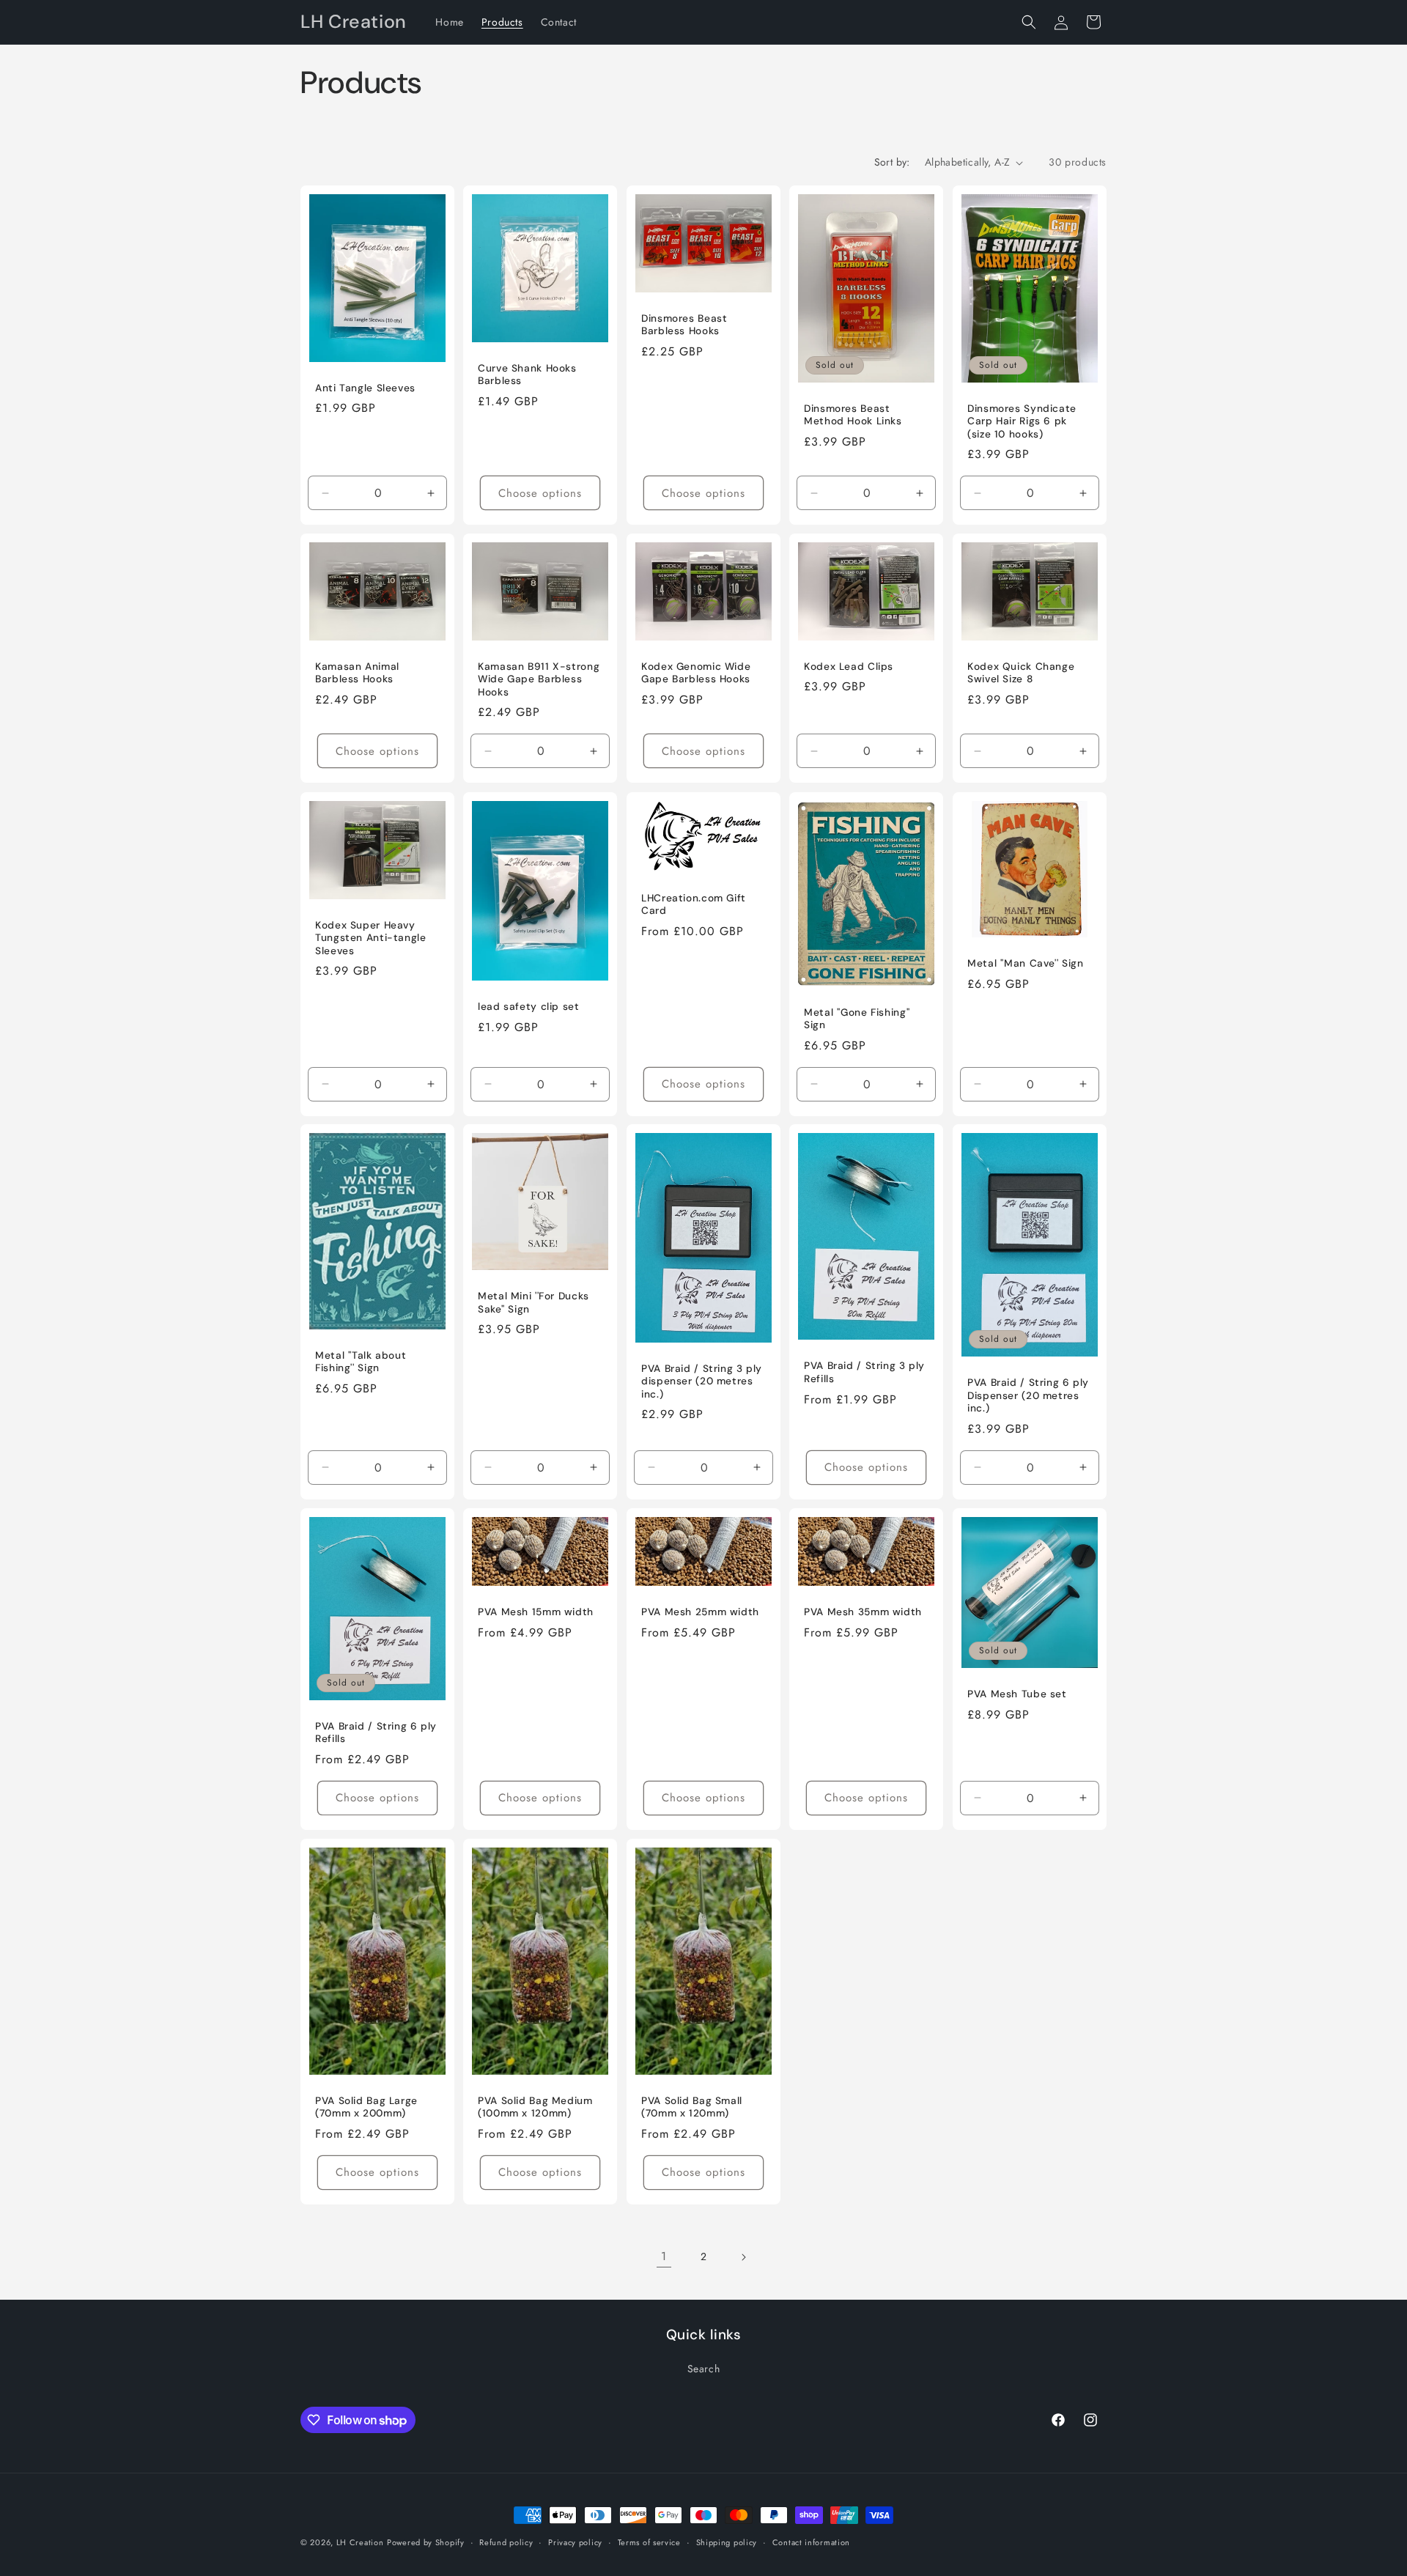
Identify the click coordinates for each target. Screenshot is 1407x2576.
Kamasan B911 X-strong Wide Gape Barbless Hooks (539, 679)
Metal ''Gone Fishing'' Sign (857, 1018)
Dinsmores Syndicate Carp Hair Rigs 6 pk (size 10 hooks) (1022, 421)
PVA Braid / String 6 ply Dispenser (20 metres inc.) (1028, 1395)
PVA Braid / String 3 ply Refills (864, 1373)
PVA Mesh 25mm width (700, 1612)
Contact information (811, 2542)
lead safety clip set (529, 1007)
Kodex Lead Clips (849, 667)
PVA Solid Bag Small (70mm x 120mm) (692, 2107)
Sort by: (892, 162)
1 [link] (664, 2256)
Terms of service (649, 2542)
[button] (1029, 22)
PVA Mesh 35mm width (863, 1612)
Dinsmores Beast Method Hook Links (853, 415)
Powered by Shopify (426, 2542)
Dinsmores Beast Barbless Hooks (684, 325)
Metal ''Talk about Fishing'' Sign (361, 1362)
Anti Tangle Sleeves (365, 388)
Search (704, 2369)
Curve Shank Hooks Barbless (527, 375)
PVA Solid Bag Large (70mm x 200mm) (366, 2107)
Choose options (541, 493)
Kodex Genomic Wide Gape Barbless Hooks (696, 673)
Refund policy (506, 2542)
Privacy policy (575, 2542)
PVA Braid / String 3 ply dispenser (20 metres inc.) (702, 1381)
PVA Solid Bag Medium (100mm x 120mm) (535, 2107)
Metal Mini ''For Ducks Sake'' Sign (533, 1303)
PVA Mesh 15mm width (536, 1612)
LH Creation (360, 2542)
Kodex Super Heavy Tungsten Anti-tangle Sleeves (371, 937)
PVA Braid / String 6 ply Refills (376, 1733)
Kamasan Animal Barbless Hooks (357, 673)
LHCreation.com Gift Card (694, 904)
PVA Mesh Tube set (1017, 1694)
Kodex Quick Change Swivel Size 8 (1021, 673)
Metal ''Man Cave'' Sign (1026, 963)
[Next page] (743, 2257)
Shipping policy (727, 2542)
